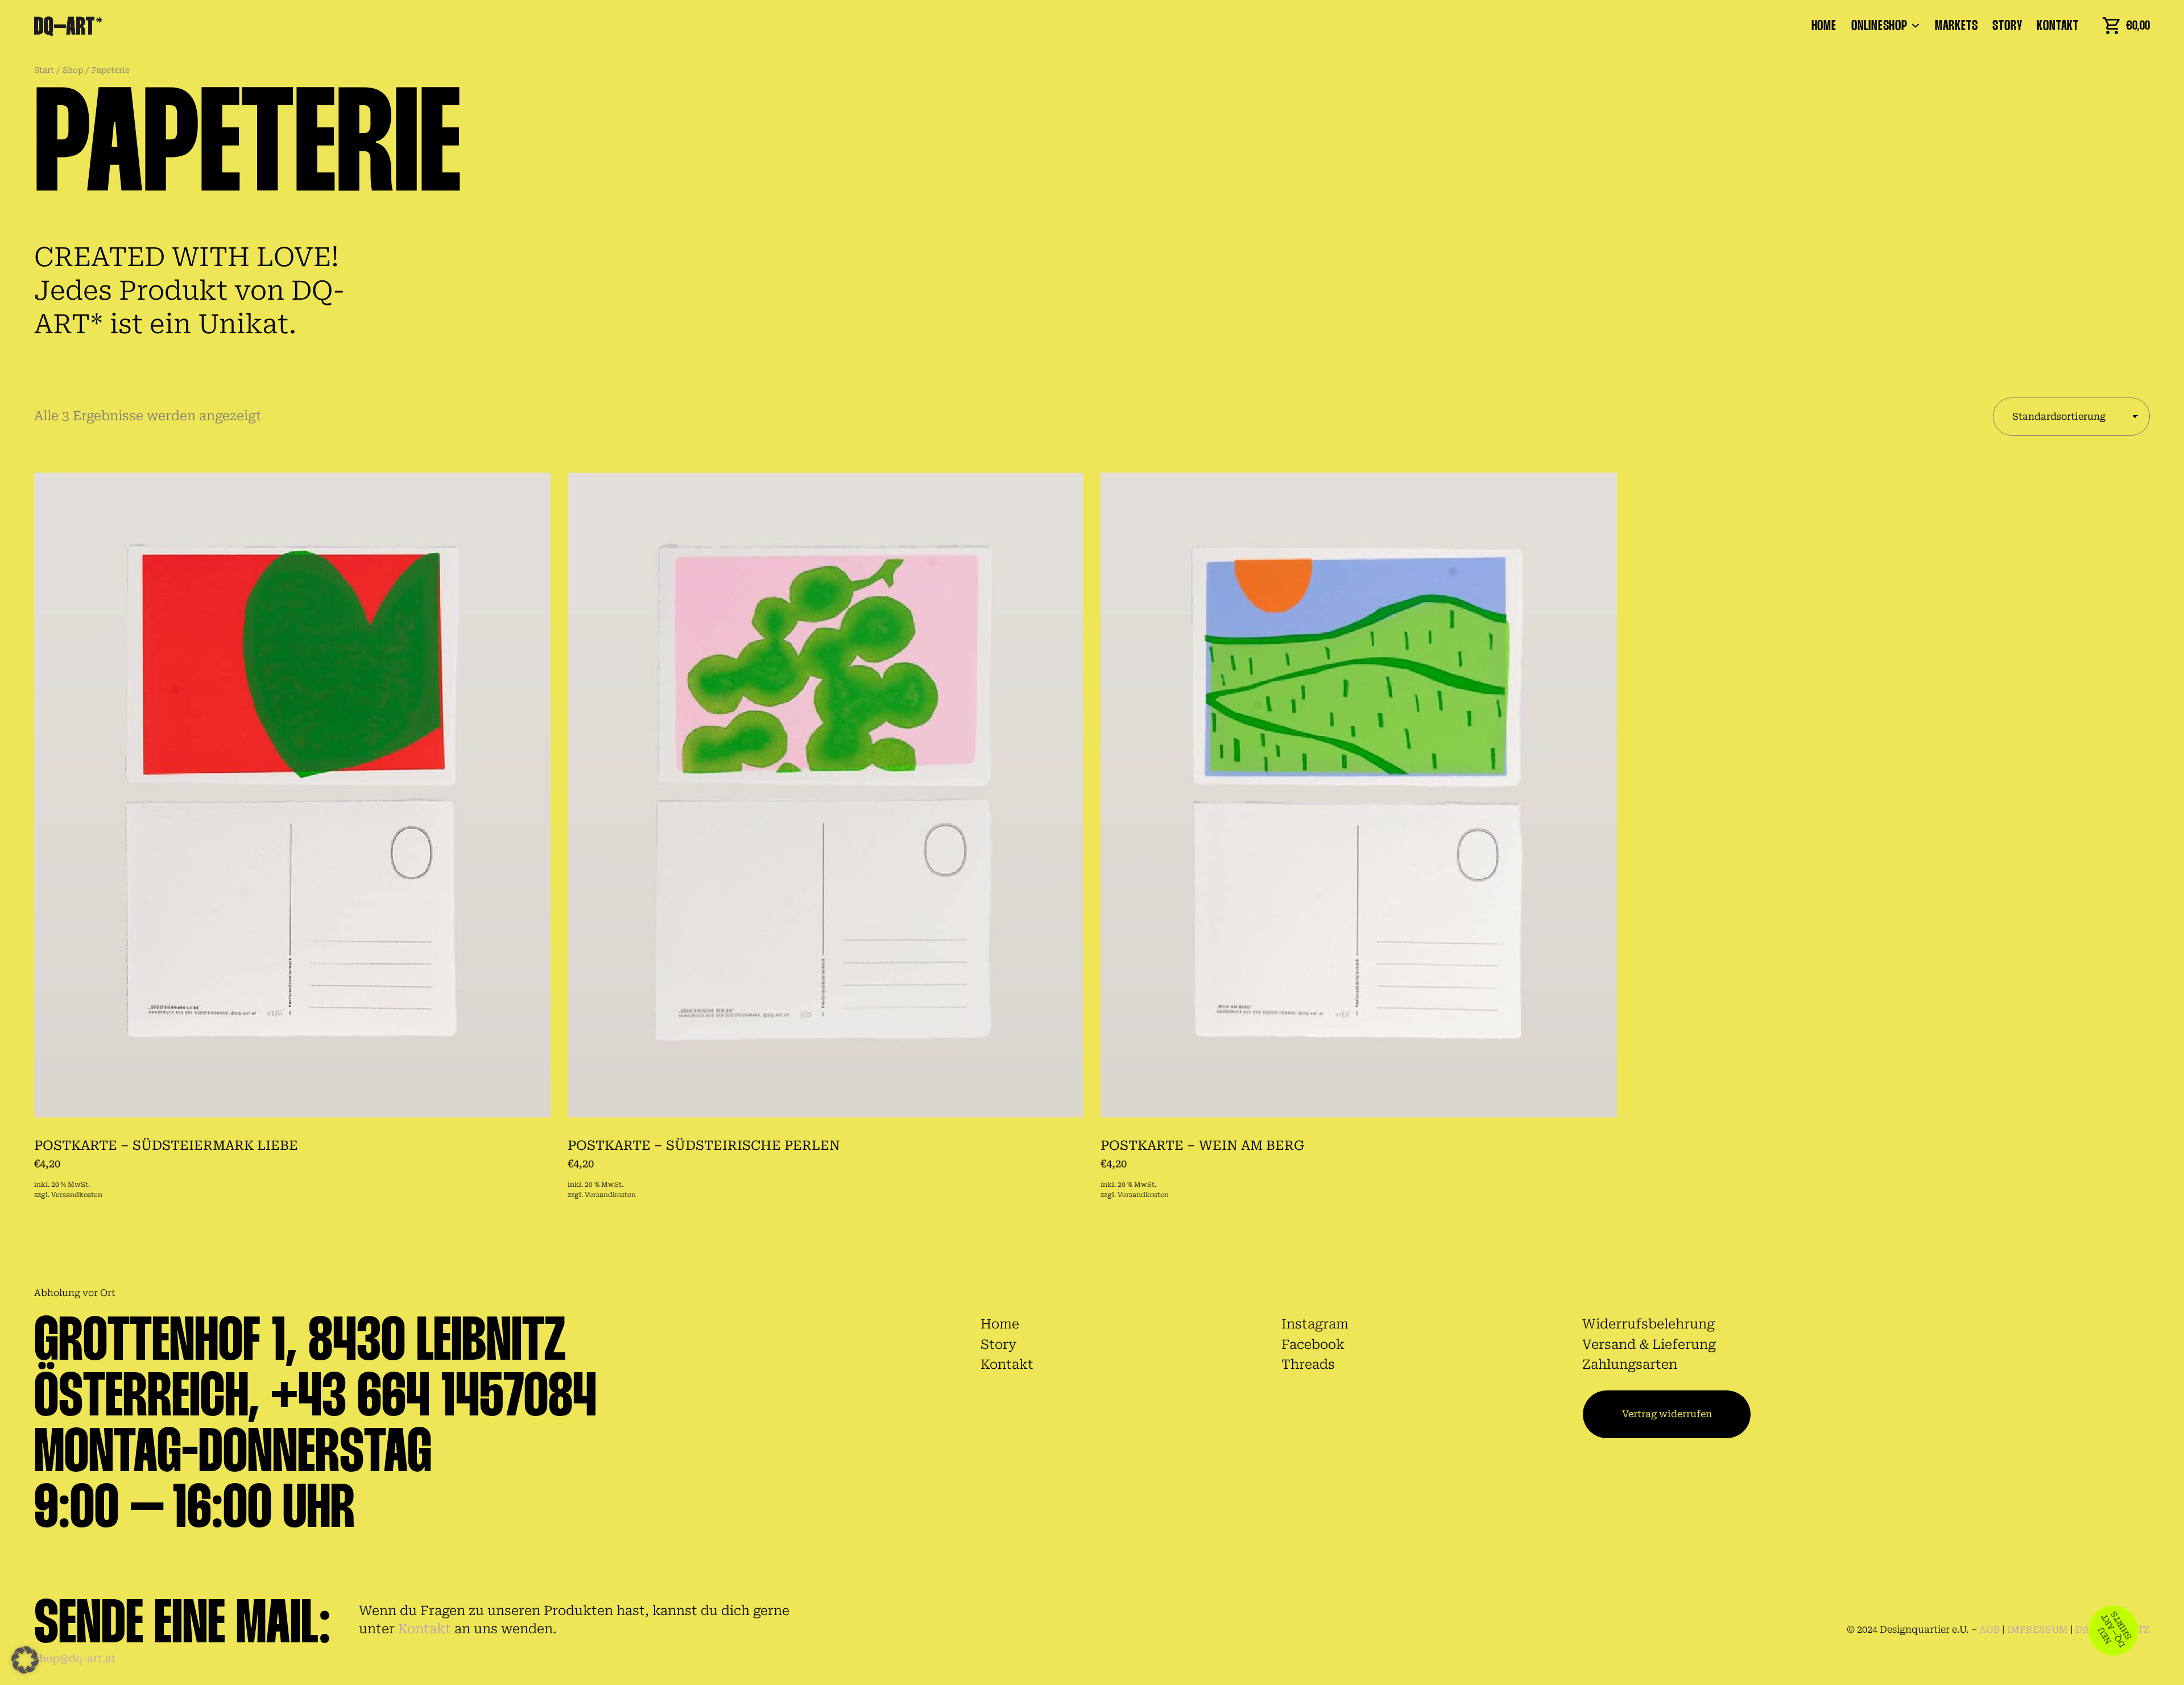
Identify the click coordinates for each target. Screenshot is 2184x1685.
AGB (1989, 1630)
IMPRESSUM (2038, 1630)
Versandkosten (77, 1195)
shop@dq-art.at (75, 1659)
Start (44, 70)
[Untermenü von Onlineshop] (1916, 24)
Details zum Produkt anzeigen (114, 1173)
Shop (73, 70)
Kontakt (425, 1629)
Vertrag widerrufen (1667, 1414)
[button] (25, 1660)
